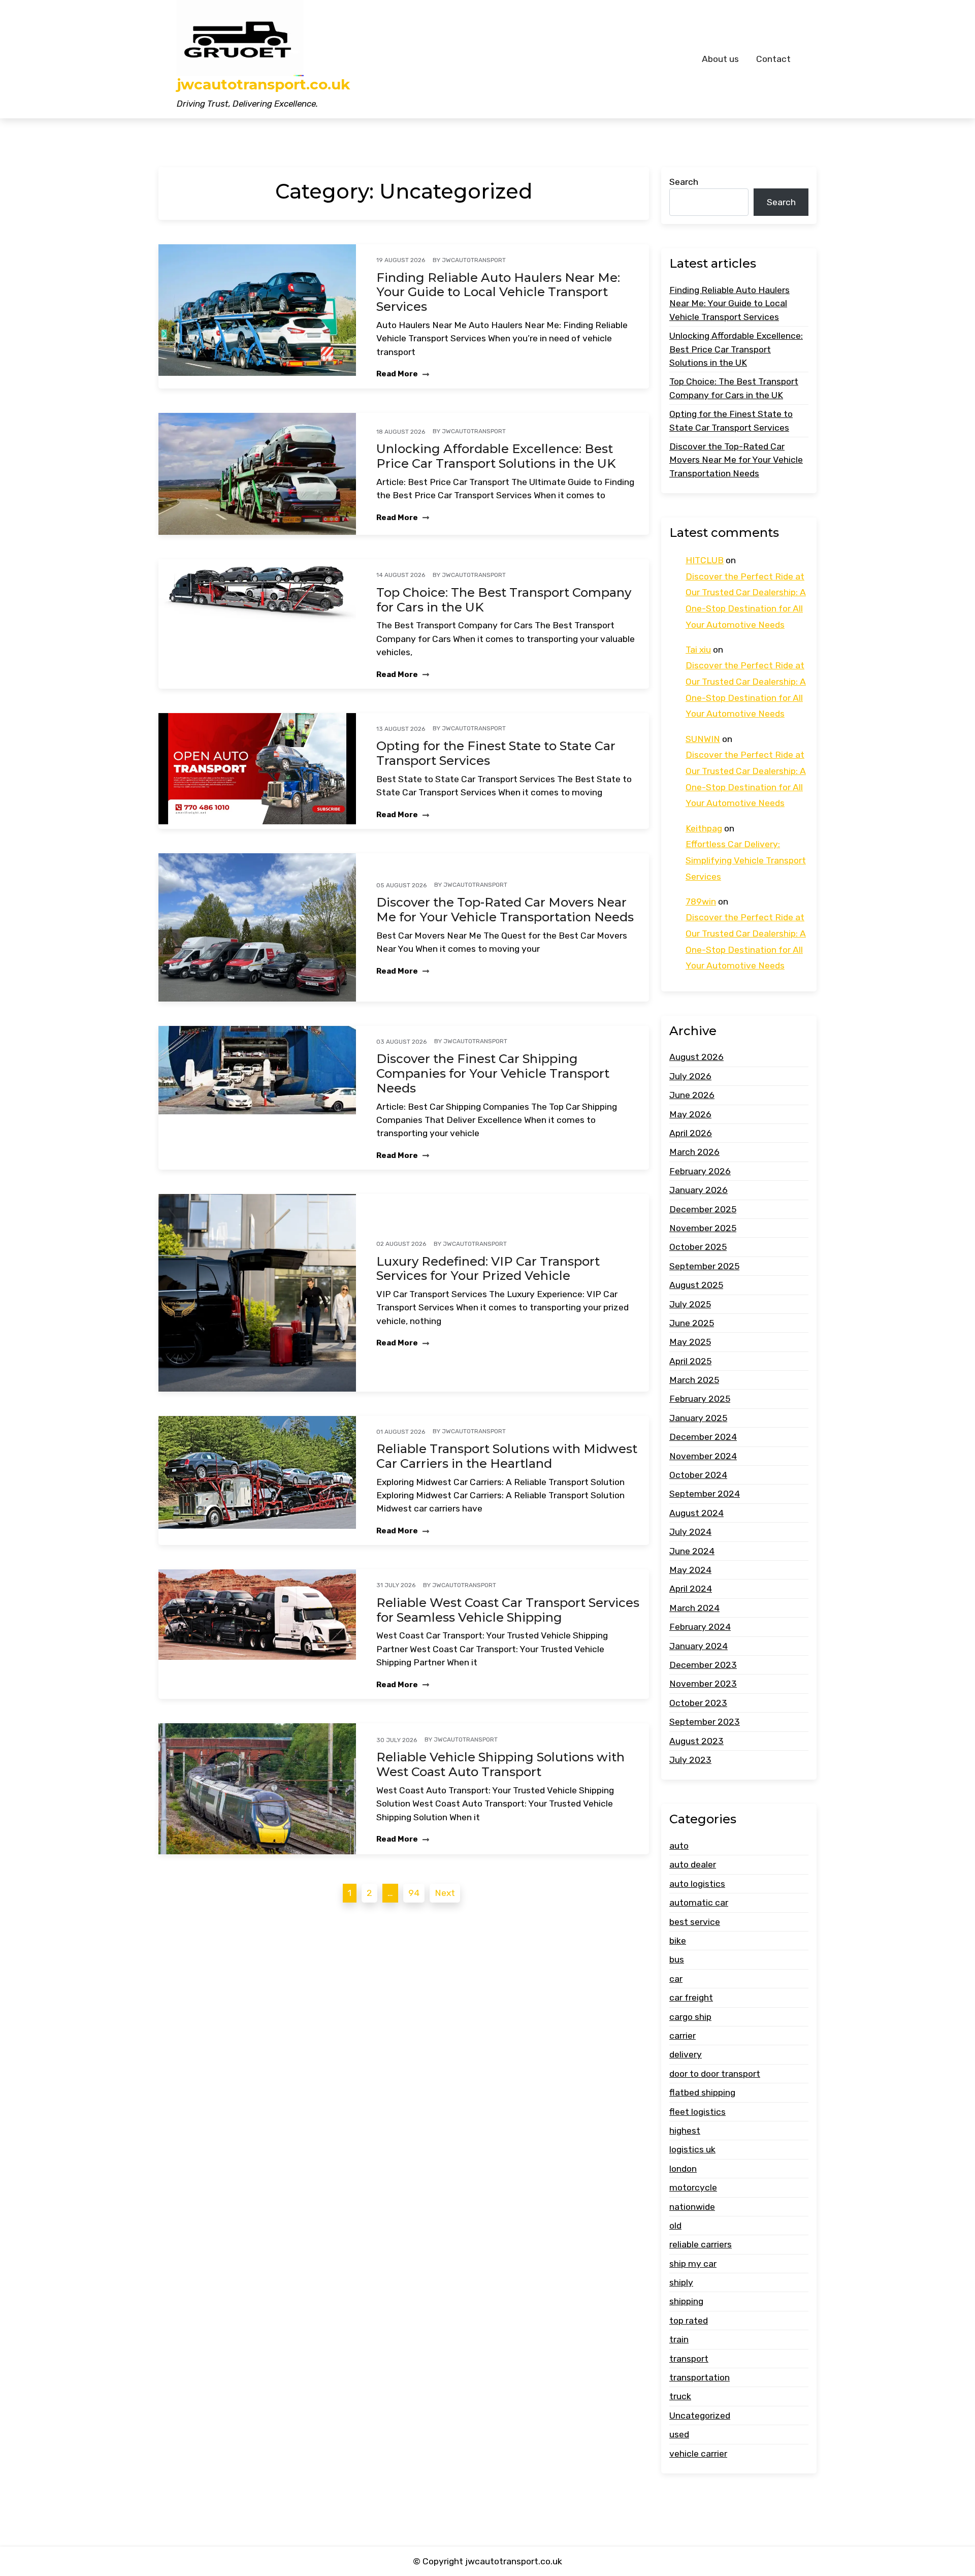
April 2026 (691, 1133)
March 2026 (694, 1152)
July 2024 (690, 1532)
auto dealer (693, 1865)
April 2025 (690, 1361)
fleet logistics (697, 2112)
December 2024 (703, 1437)
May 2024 (690, 1570)
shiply (681, 2282)
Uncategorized (700, 2416)
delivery (686, 2054)
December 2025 (703, 1209)
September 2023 (705, 1722)
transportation (700, 2377)
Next (445, 1893)
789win (701, 901)
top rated (689, 2321)
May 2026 (690, 1114)
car (676, 1979)
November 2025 (703, 1228)
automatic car (699, 1903)
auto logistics (697, 1884)
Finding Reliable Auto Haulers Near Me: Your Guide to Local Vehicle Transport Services (498, 293)
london (683, 2169)
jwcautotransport (474, 260)
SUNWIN (703, 739)
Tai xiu (698, 650)
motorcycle (693, 2187)
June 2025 (692, 1323)
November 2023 (703, 1684)
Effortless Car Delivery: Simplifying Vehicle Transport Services (746, 860)
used (679, 2434)
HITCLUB (705, 560)
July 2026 (690, 1076)
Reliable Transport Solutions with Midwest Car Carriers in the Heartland (507, 1456)
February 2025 (700, 1399)
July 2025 (690, 1304)
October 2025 (698, 1247)
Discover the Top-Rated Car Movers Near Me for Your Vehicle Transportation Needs (505, 910)
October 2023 (698, 1703)
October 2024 (698, 1475)
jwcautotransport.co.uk (263, 85)
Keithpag (704, 828)
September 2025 (704, 1266)
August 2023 (696, 1741)
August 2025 (696, 1285)
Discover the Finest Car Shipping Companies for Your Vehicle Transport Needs (493, 1074)
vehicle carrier (698, 2454)
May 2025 (690, 1342)
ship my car (693, 2264)
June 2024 (692, 1551)
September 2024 (705, 1494)
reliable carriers (701, 2244)
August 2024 (696, 1513)
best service (695, 1922)
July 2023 (690, 1760)
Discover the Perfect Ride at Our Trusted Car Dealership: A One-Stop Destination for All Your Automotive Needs (746, 601)
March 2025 (694, 1380)
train (679, 2339)
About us (720, 59)
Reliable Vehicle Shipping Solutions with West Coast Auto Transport (500, 1765)
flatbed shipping (702, 2092)
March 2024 (694, 1608)
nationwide (692, 2207)
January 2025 (698, 1418)
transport (689, 2359)
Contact (773, 59)
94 (414, 1893)
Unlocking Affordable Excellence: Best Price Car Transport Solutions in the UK (496, 456)
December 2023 (703, 1665)
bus (677, 1960)
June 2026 (692, 1095)
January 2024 (698, 1646)
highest (685, 2131)
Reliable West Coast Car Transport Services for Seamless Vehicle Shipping (508, 1610)
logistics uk (692, 2149)
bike (678, 1941)
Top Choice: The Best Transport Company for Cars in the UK (504, 600)
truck (680, 2397)
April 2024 (691, 1589)
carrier (682, 2036)
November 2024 (703, 1456)
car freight (691, 1998)
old (675, 2226)
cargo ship (690, 2017)
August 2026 (696, 1057)
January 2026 (698, 1190)
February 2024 (700, 1627)
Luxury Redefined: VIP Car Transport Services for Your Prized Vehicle (488, 1269)
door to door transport (715, 2074)
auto (679, 1846)
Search (684, 182)
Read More (398, 374)
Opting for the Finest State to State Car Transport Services (496, 753)
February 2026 (700, 1171)
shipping (686, 2302)
